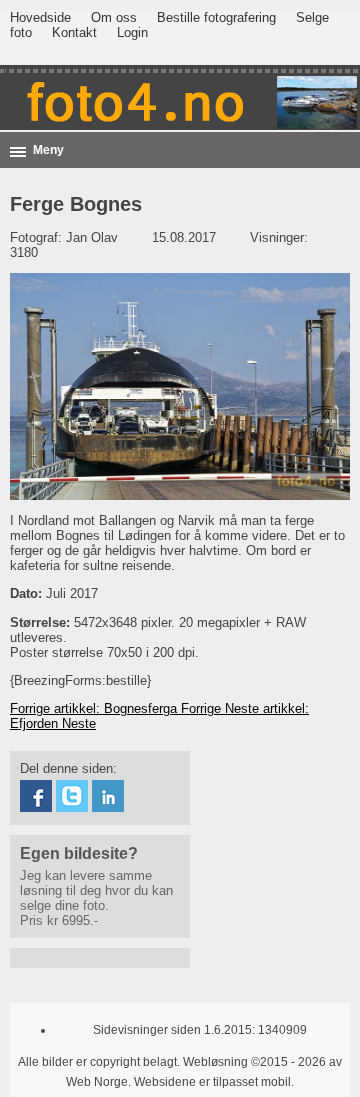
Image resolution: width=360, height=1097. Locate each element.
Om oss (114, 17)
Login (132, 32)
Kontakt (74, 32)
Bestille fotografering (216, 17)
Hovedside (40, 17)
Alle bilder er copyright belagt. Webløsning (133, 1062)
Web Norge (97, 1082)
